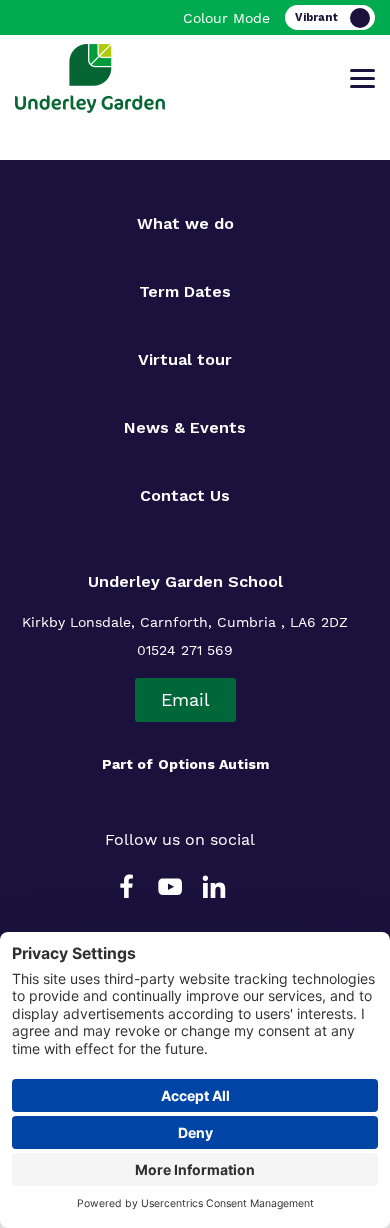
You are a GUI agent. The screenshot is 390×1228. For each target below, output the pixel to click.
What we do (185, 223)
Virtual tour (185, 359)
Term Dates (185, 291)
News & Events (185, 427)
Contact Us (185, 495)
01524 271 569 (185, 650)
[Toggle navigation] (362, 79)
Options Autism (213, 764)
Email (185, 699)
